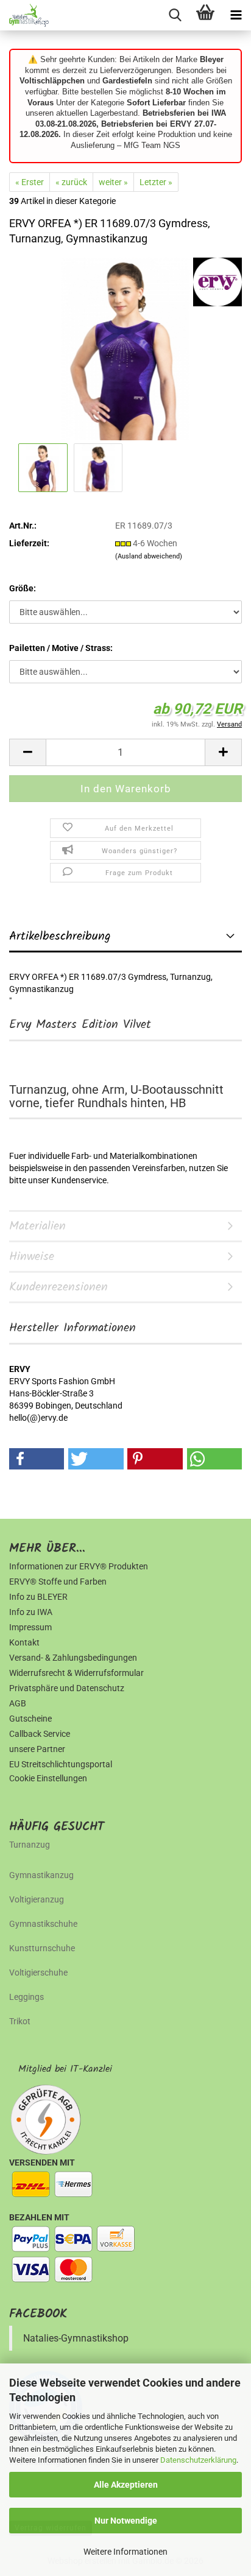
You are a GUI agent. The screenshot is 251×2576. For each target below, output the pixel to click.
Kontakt (24, 1642)
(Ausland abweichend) (149, 556)
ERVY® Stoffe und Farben (58, 1582)
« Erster (30, 182)
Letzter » (156, 182)
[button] (27, 752)
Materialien (37, 1226)
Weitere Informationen (125, 2552)
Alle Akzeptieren (126, 2485)
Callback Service (40, 1734)
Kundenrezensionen (58, 1287)
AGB (18, 1703)
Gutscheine (30, 1719)
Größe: (23, 588)
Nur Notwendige (126, 2521)
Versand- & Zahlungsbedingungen (73, 1658)
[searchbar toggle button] (175, 15)
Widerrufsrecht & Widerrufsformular (76, 1673)
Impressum (30, 1627)
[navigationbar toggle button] (236, 15)
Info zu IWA (31, 1612)
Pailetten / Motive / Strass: (61, 648)
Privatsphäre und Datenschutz (67, 1688)
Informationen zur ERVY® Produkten (79, 1566)
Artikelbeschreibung (60, 937)
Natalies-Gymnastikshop (76, 2338)
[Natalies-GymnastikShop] (24, 15)
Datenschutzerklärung (198, 2460)
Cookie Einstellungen (48, 1778)
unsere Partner (37, 1749)
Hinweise (32, 1257)
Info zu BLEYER (38, 1597)
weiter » (113, 182)
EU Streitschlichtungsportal (61, 1764)
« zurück (71, 182)
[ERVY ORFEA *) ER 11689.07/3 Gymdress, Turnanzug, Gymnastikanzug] (125, 348)
